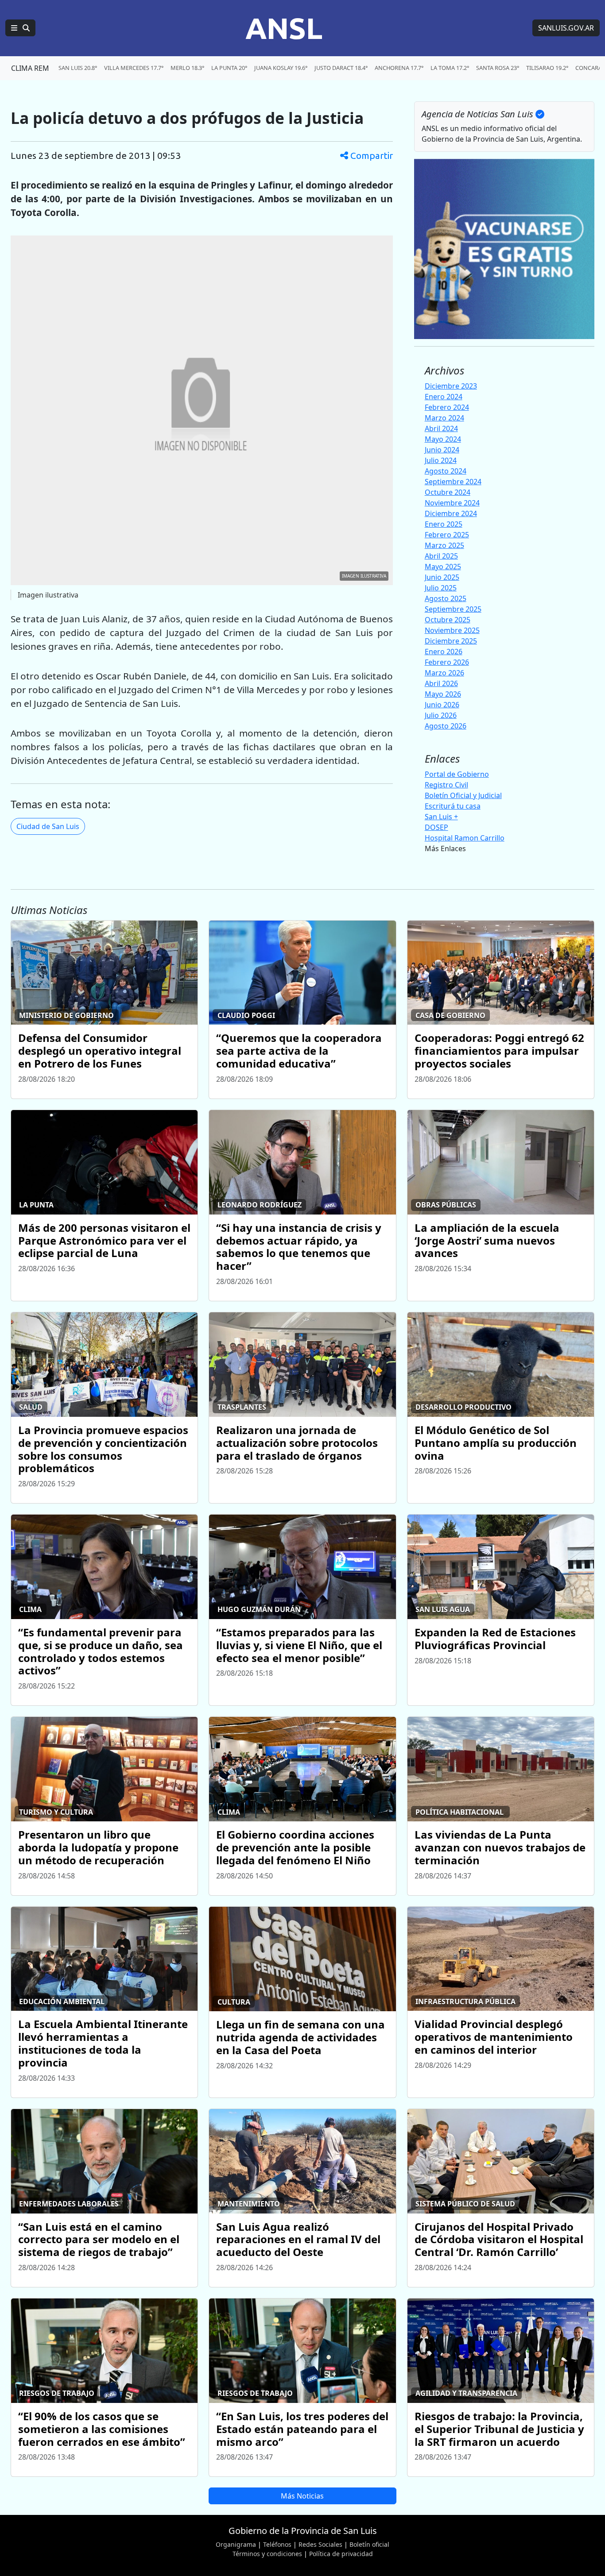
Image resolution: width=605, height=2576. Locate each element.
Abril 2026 (441, 683)
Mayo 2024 (443, 439)
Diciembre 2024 (451, 513)
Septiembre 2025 (453, 609)
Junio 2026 (442, 705)
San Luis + (441, 817)
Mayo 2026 (443, 694)
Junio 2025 (442, 577)
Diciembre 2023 (451, 386)
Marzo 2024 (444, 418)
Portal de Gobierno (457, 774)
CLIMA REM (30, 68)
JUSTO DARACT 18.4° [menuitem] (341, 68)
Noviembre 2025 (452, 630)
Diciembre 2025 (451, 641)
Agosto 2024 (446, 471)
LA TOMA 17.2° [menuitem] (450, 68)
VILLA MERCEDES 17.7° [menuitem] (134, 68)
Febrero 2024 (447, 407)
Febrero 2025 (447, 535)
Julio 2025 (441, 588)
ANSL (284, 28)
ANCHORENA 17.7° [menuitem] (399, 68)
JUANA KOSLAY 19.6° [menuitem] (281, 68)
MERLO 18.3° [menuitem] (187, 68)
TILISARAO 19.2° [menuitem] (547, 68)
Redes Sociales (320, 2544)
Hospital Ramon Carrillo (465, 838)
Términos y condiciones (267, 2554)
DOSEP (436, 827)
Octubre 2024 (448, 492)
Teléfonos (277, 2544)
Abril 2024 (441, 428)
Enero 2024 (444, 397)
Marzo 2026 (444, 673)
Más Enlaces (445, 848)
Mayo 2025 (443, 567)
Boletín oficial (369, 2544)
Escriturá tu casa (453, 806)
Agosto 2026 (446, 726)
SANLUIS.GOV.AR (566, 28)
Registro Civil (446, 785)
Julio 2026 (441, 715)
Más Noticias (302, 2496)
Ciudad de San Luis (48, 826)
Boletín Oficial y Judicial (463, 795)
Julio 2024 (441, 460)
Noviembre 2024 (452, 503)
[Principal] (20, 28)
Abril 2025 (441, 556)
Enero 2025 (444, 524)
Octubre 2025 (448, 620)
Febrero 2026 (447, 662)
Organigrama (236, 2544)
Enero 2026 (444, 652)
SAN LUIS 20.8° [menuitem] (78, 68)
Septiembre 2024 (453, 482)
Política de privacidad (341, 2554)
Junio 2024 (442, 450)
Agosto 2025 (446, 598)
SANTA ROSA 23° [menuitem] (498, 68)
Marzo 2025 (444, 545)
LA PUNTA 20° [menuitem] (229, 68)
